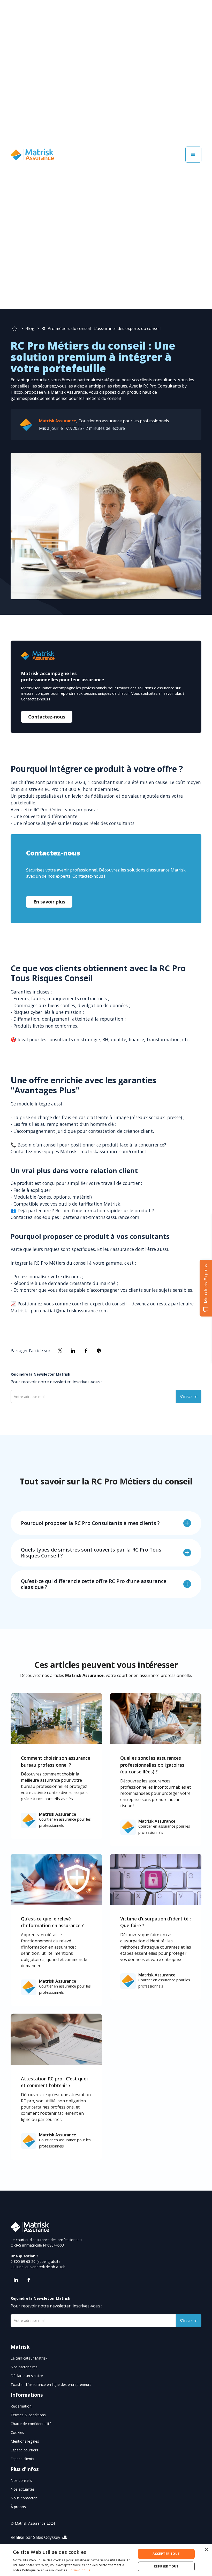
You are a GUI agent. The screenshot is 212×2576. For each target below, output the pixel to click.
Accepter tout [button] (166, 2554)
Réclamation (21, 2406)
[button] (193, 155)
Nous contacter (24, 2498)
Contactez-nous (47, 717)
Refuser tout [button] (166, 2566)
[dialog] (106, 2560)
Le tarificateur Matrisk (29, 2358)
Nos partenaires (24, 2367)
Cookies (17, 2432)
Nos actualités (23, 2489)
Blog (30, 328)
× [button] (206, 2550)
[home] (32, 154)
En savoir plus (49, 902)
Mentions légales (25, 2441)
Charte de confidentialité (31, 2424)
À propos (18, 2507)
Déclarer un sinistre (27, 2376)
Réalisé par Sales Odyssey (35, 2537)
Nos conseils (21, 2480)
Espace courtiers (24, 2450)
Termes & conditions (28, 2415)
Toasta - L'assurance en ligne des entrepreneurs (51, 2384)
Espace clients (22, 2459)
